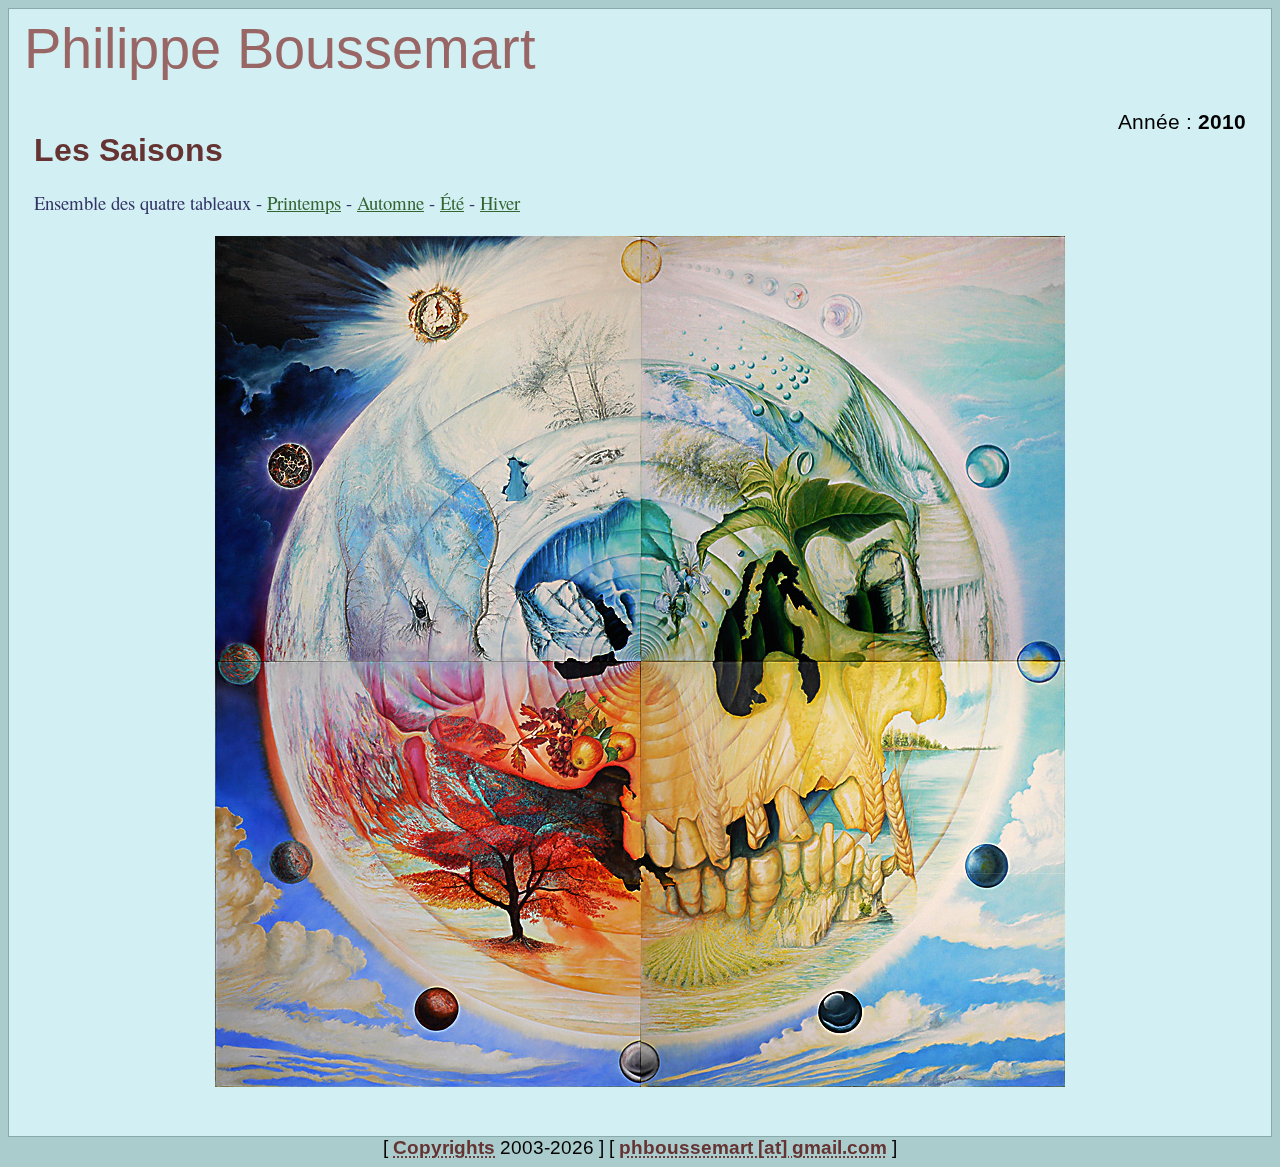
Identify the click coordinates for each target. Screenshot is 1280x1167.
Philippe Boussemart (280, 48)
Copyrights (444, 1147)
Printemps (304, 202)
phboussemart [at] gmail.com (753, 1147)
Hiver (500, 202)
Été (452, 202)
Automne (390, 202)
